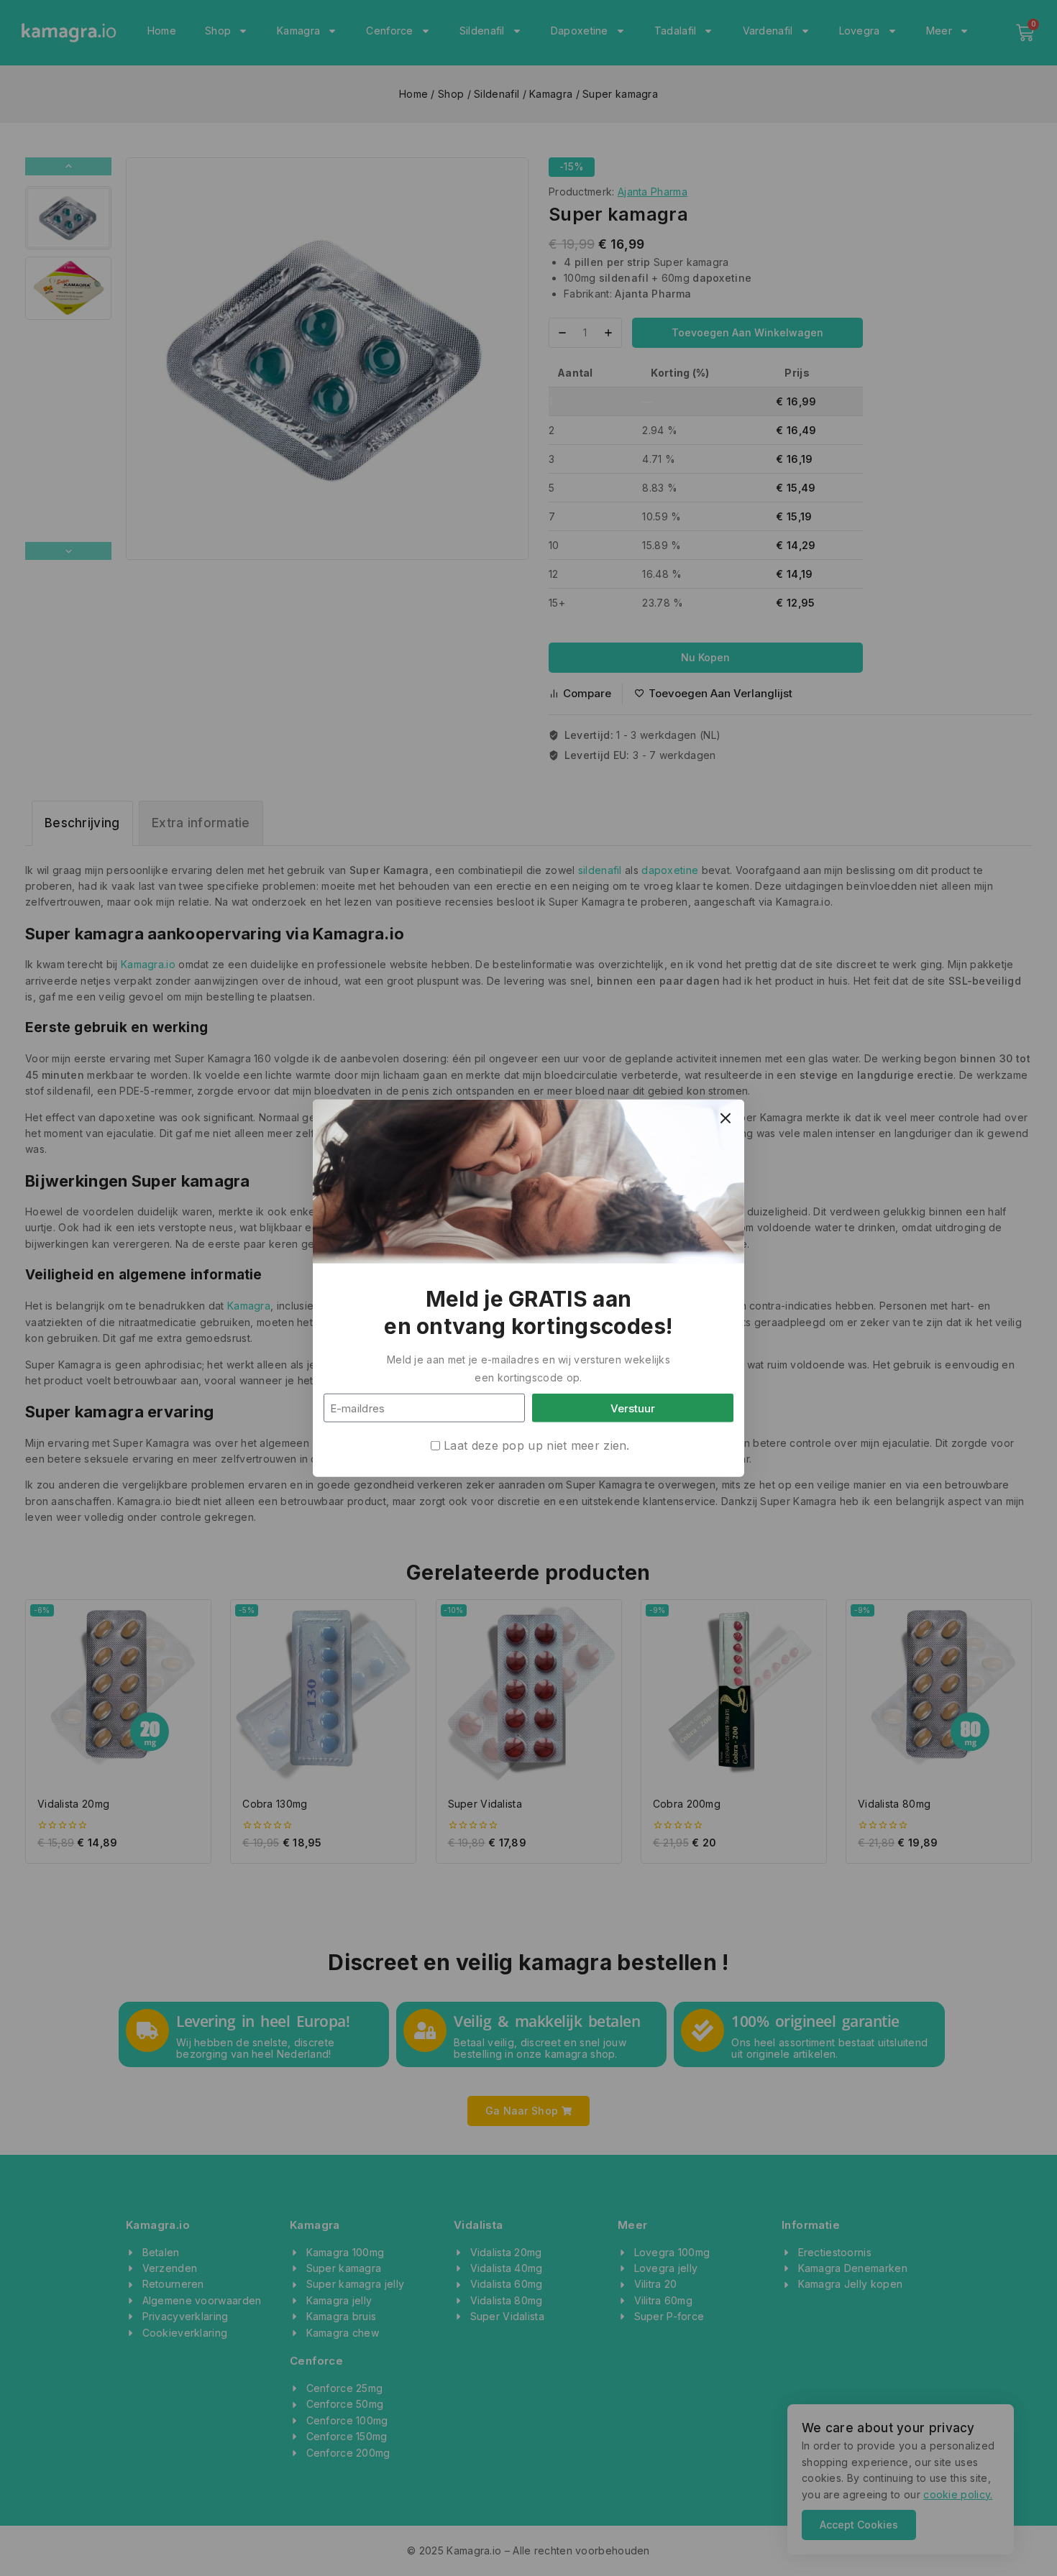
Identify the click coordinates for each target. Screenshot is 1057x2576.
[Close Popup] (726, 1118)
